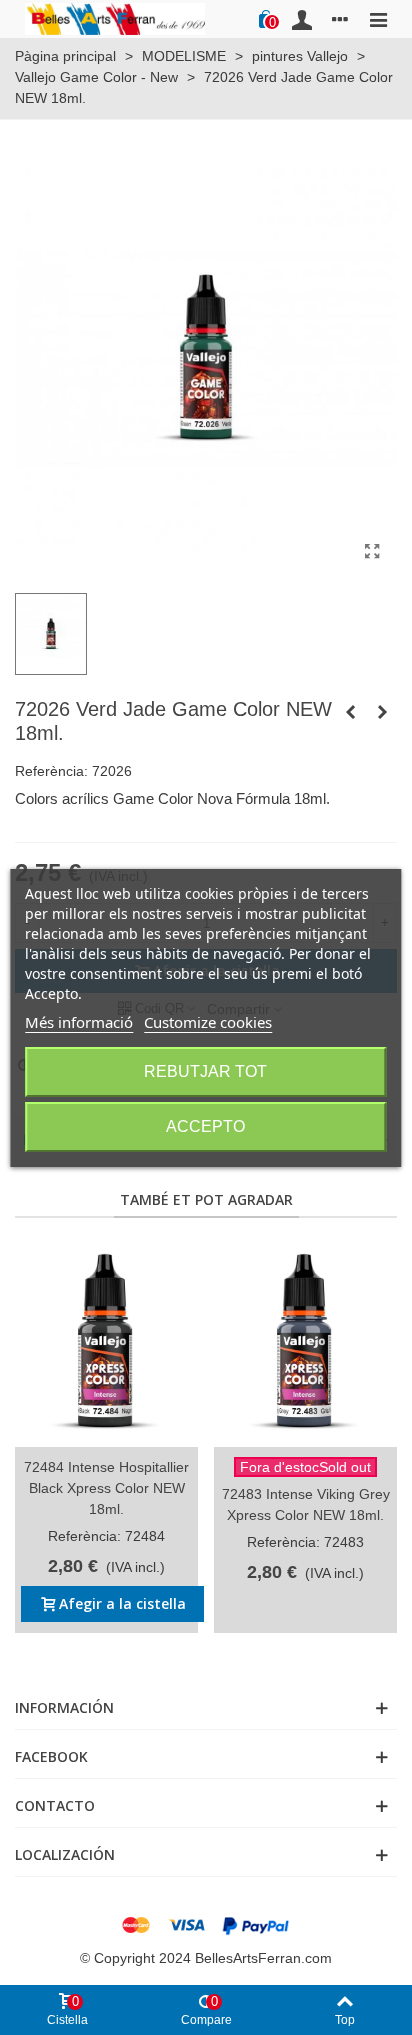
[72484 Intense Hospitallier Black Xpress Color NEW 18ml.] (106, 1342)
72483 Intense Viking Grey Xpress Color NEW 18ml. (306, 1504)
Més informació (79, 1022)
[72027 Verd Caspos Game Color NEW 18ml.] (382, 712)
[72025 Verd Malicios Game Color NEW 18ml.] (350, 712)
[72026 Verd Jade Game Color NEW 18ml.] (372, 552)
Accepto (205, 1126)
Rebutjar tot (205, 1071)
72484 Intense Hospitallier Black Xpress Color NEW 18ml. (106, 1488)
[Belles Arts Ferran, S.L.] (115, 18)
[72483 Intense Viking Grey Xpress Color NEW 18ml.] (305, 1342)
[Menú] (378, 19)
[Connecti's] (302, 19)
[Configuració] (340, 19)
